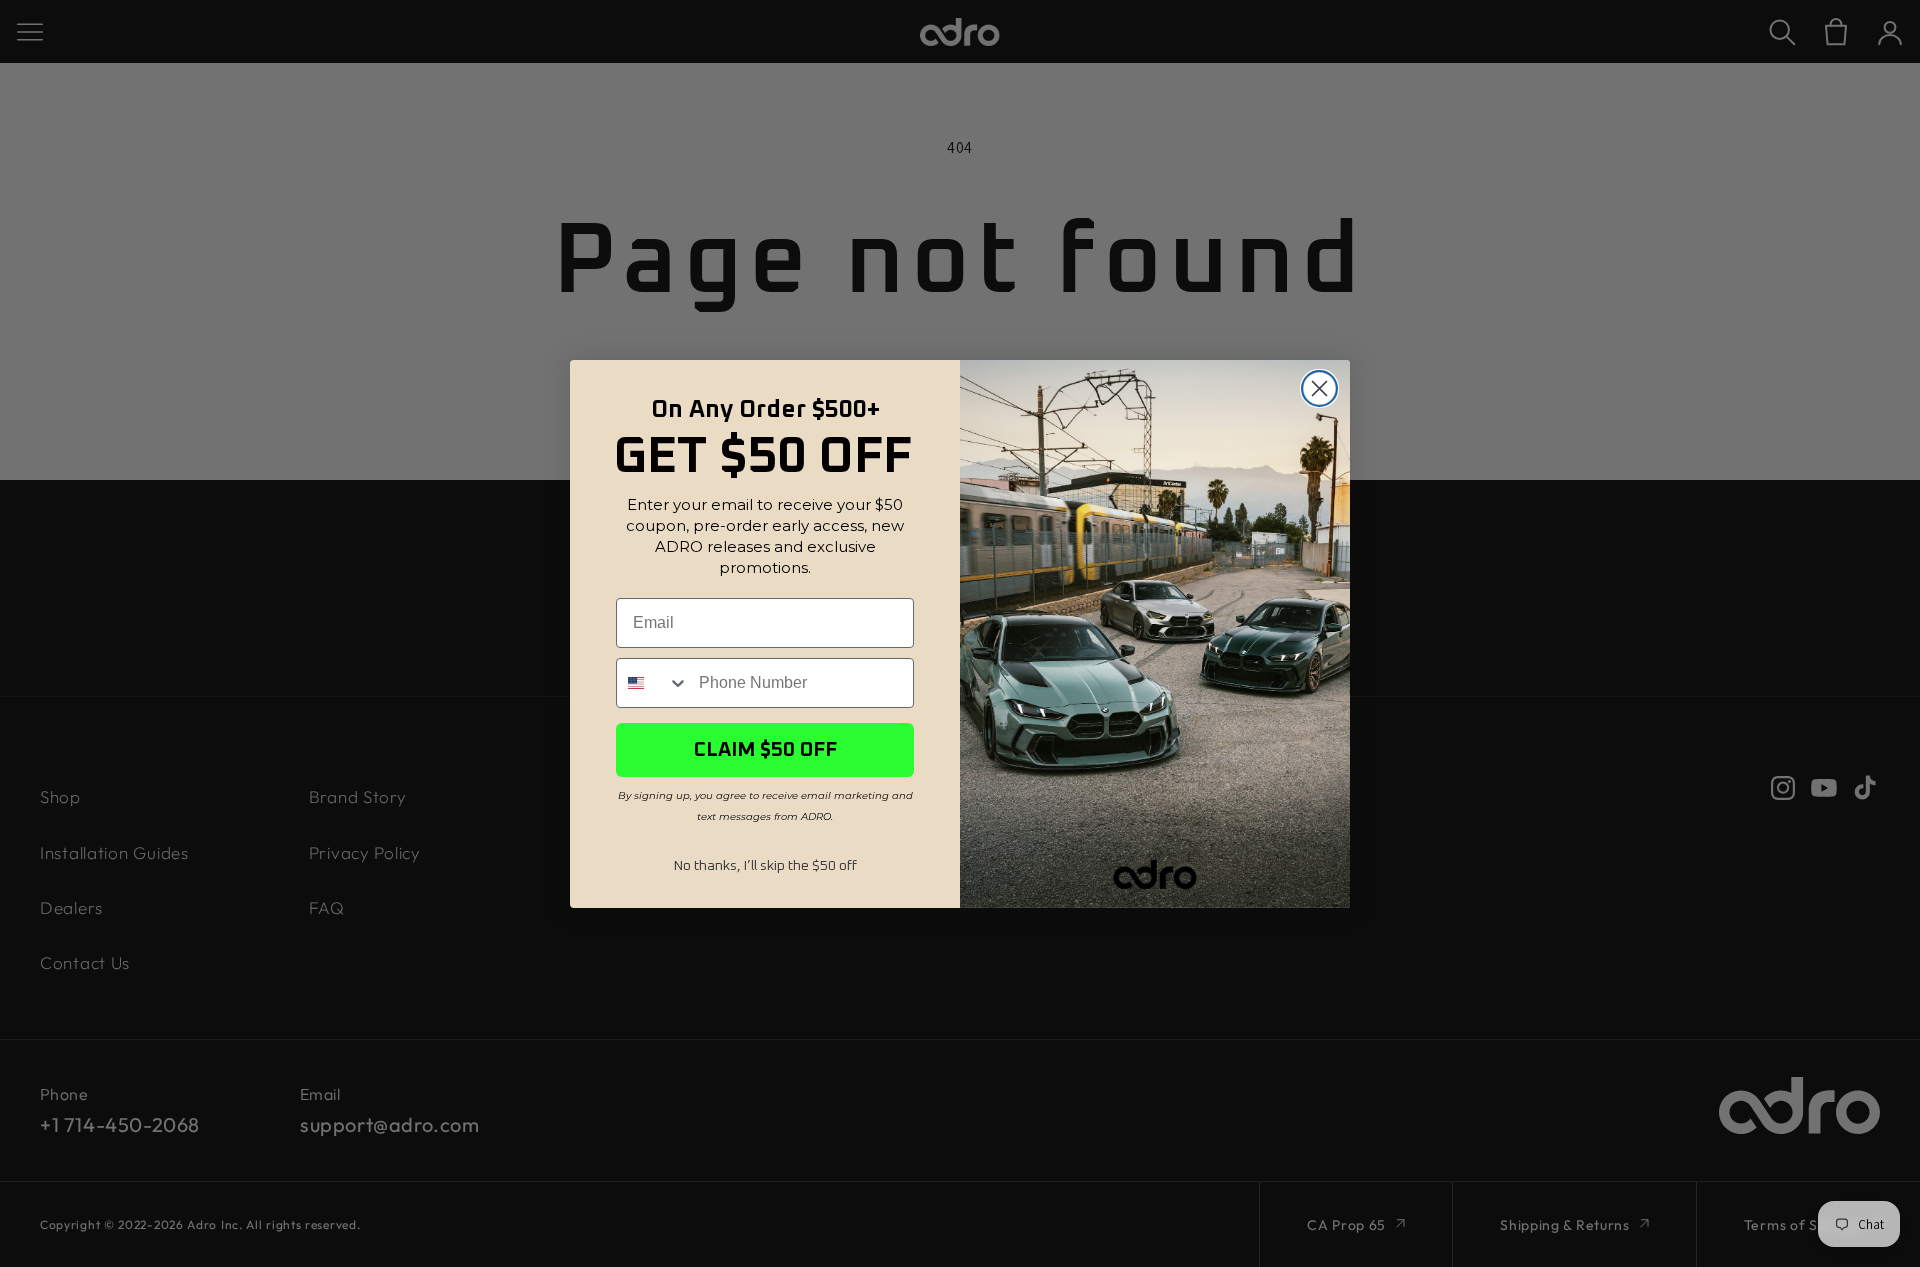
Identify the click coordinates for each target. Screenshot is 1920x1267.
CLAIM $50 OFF (765, 750)
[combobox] (653, 683)
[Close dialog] (1319, 388)
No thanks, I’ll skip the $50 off (765, 866)
